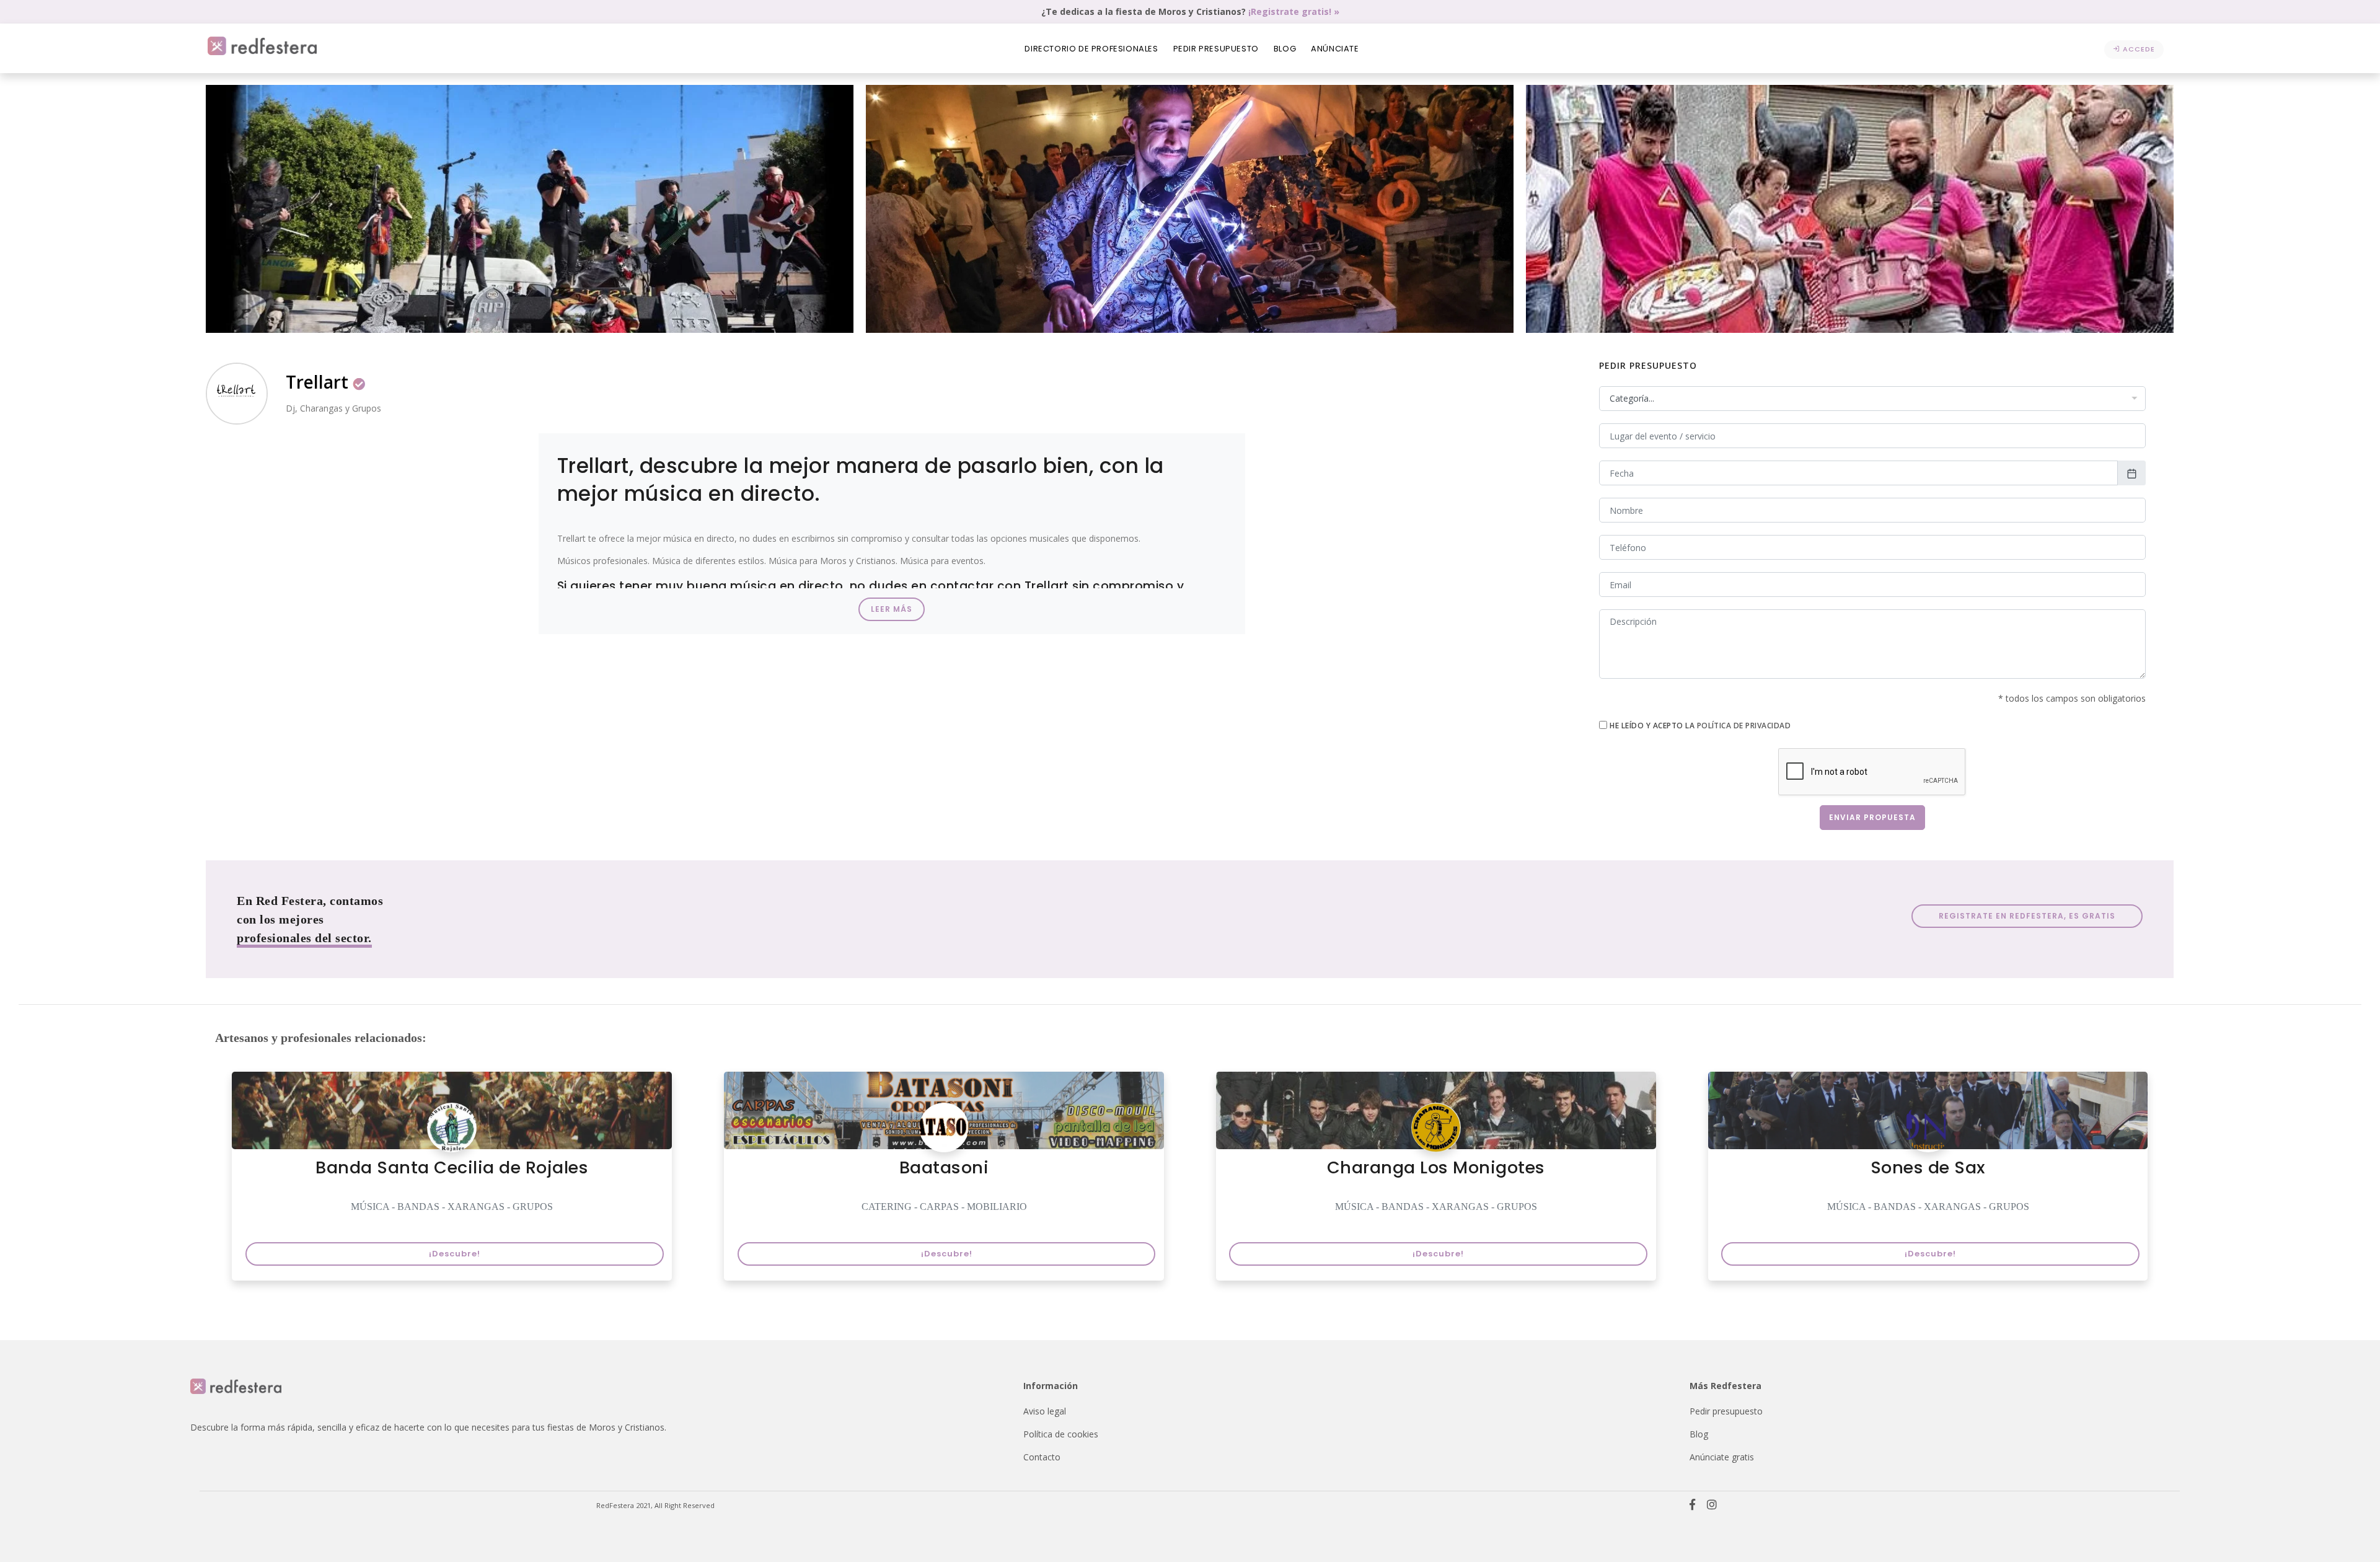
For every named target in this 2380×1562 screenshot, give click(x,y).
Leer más (892, 609)
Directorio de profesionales (1091, 49)
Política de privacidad (1744, 726)
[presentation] (219, 214)
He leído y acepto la (1700, 726)
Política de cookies (1061, 1434)
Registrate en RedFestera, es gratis (2027, 916)
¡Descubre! (455, 1254)
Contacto (1042, 1457)
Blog (1285, 49)
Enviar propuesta (1872, 817)
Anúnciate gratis (1722, 1457)
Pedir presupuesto (1216, 49)
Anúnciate (1335, 49)
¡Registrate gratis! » (1294, 11)
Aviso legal (1045, 1411)
